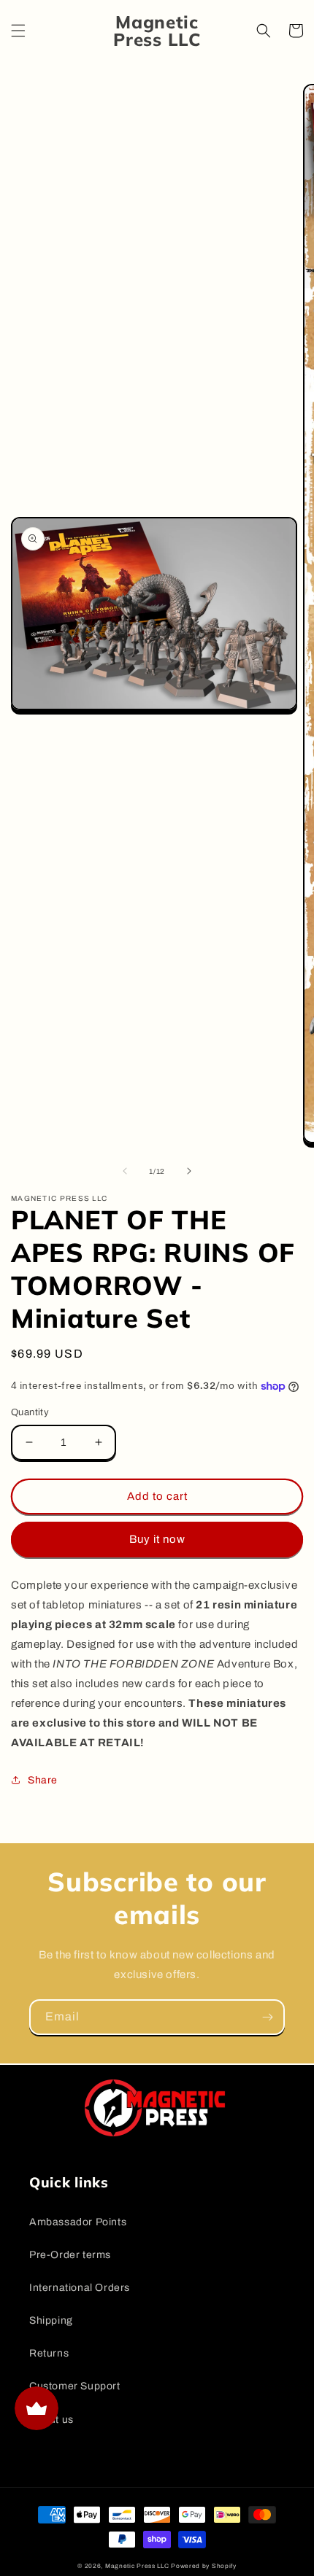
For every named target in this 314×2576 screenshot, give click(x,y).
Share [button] (43, 1780)
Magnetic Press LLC (137, 2566)
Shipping (51, 2320)
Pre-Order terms (70, 2255)
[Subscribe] (267, 2017)
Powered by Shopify (204, 2566)
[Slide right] (189, 1171)
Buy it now (157, 1539)
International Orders (80, 2288)
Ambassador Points (78, 2222)
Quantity (30, 1412)
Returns (49, 2353)
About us (51, 2420)
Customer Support (75, 2386)
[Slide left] (125, 1171)
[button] (18, 31)
